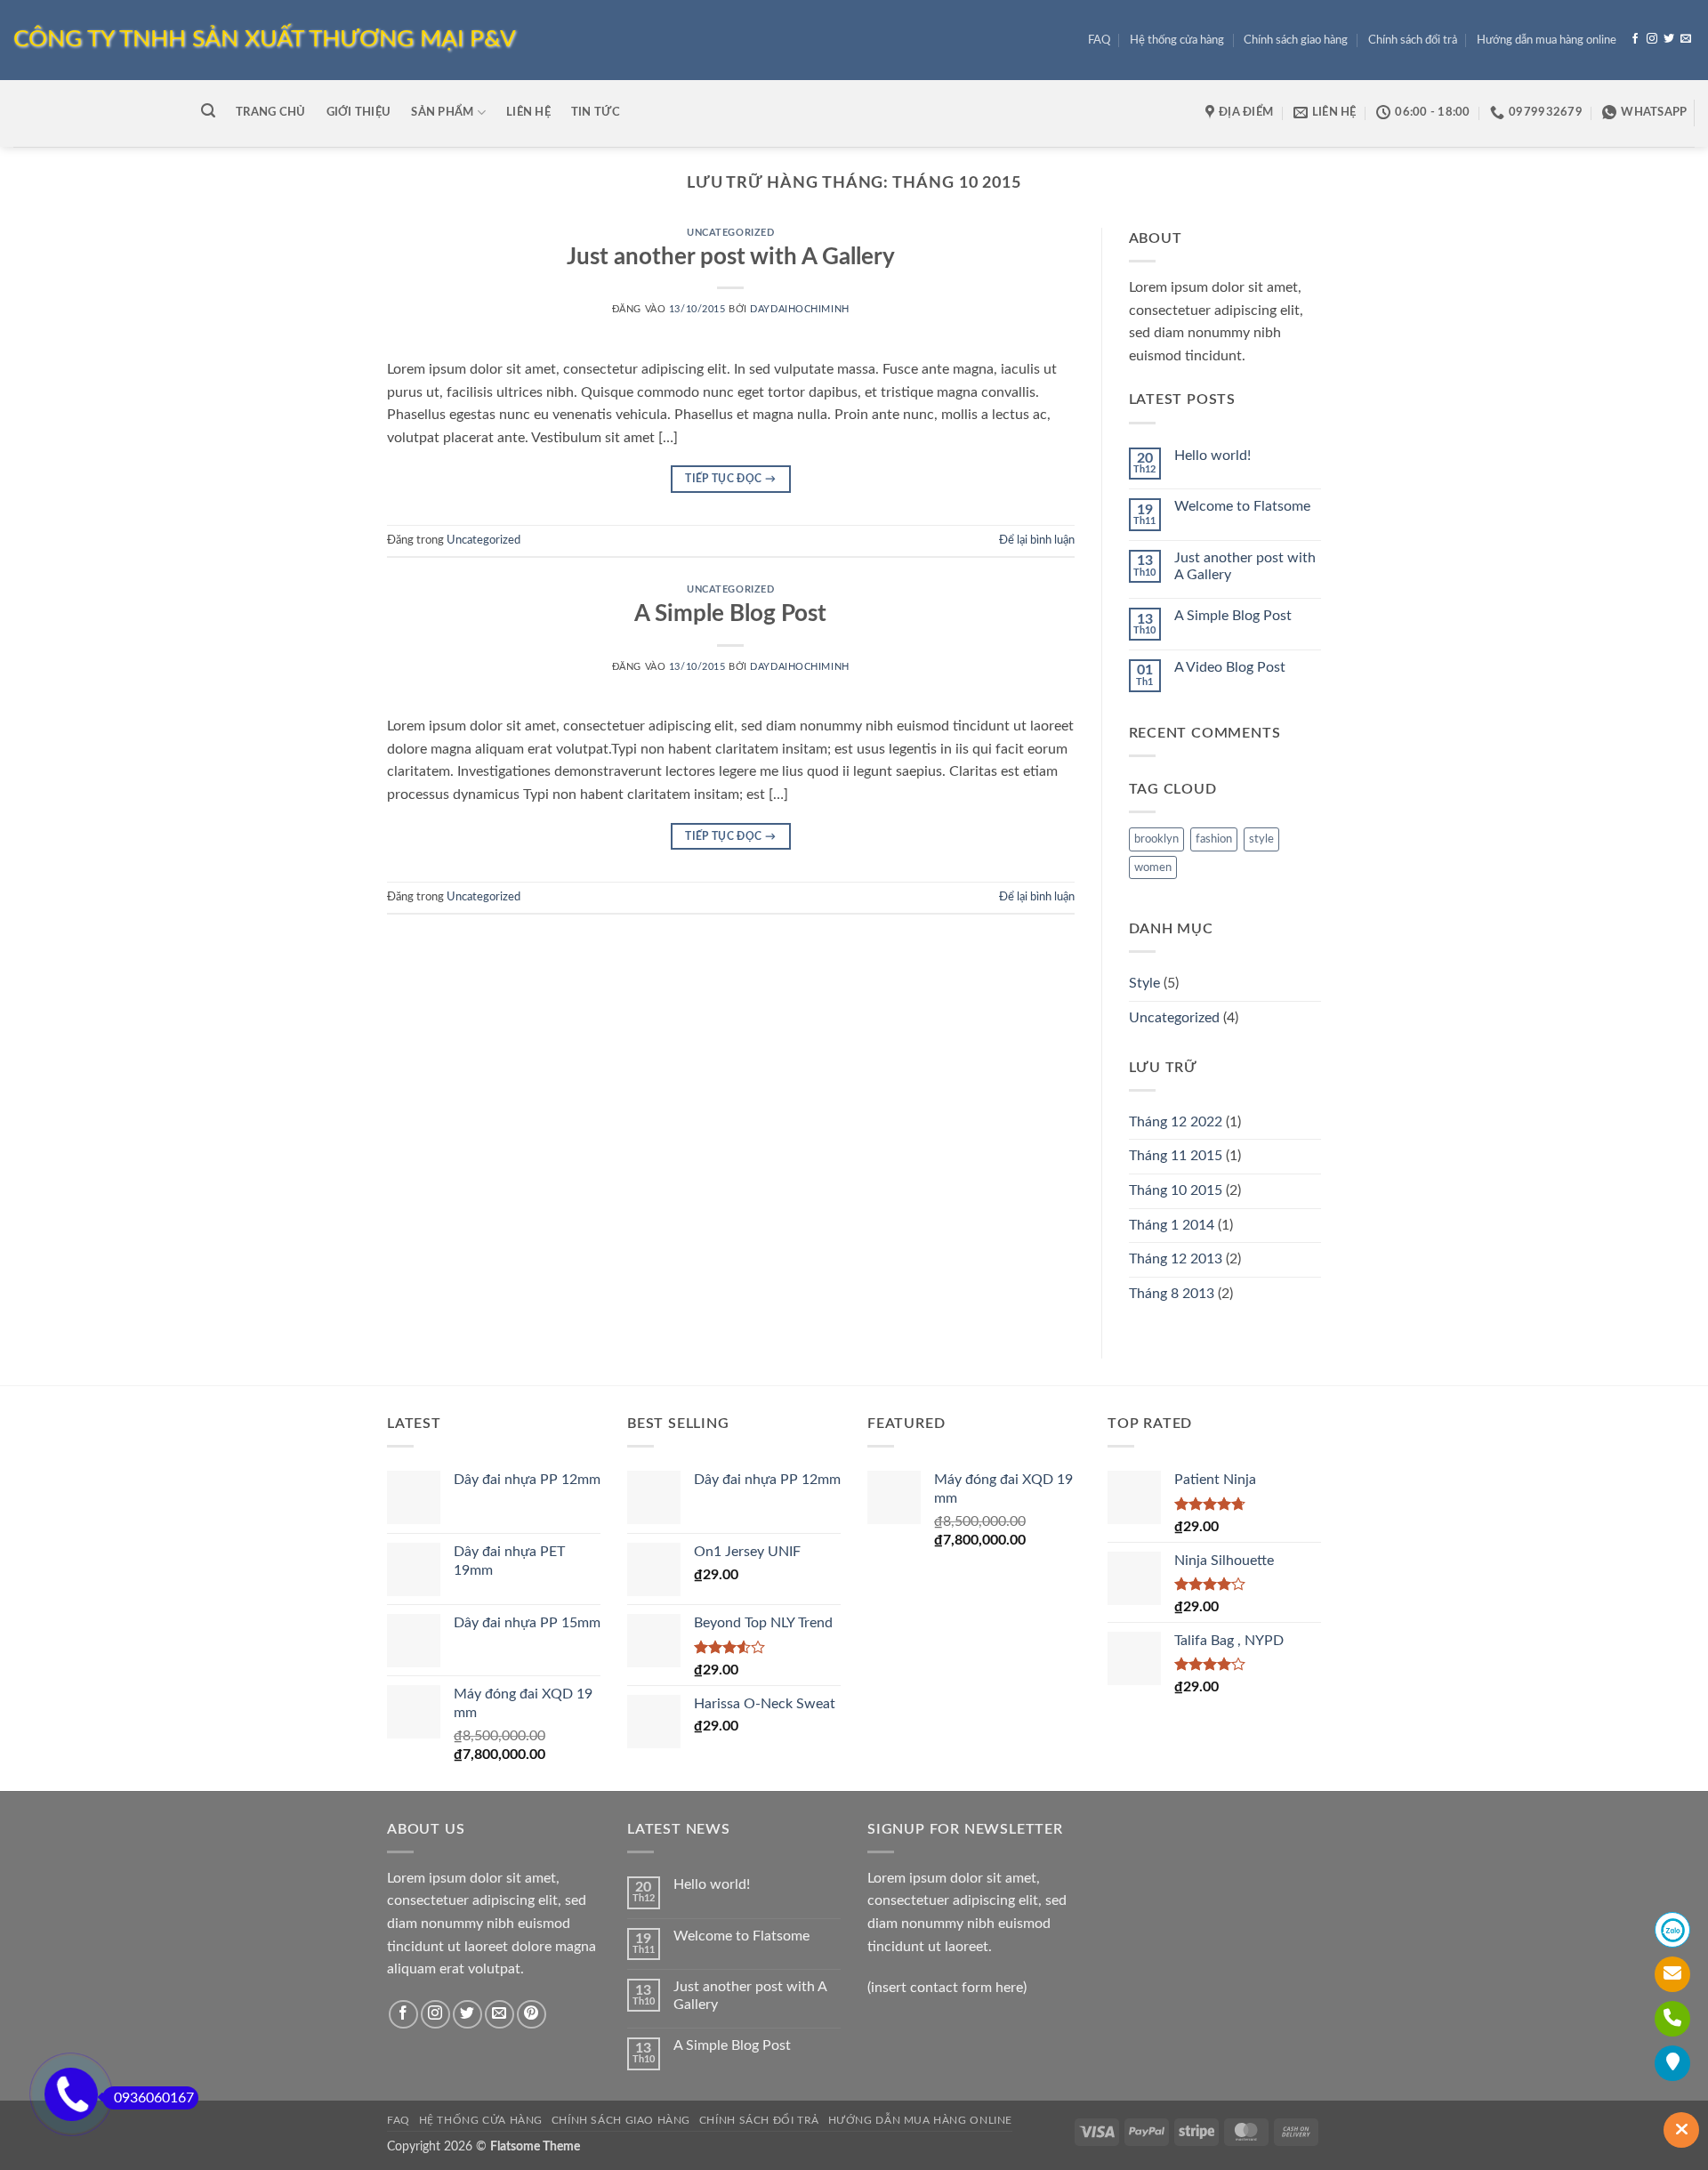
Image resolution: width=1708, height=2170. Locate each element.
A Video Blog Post (1230, 667)
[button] (208, 111)
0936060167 (154, 2098)
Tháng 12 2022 (1176, 1122)
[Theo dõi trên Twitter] (1669, 39)
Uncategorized (730, 233)
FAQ (1099, 40)
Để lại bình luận (1037, 540)
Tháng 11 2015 (1176, 1156)
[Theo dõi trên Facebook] (1635, 39)
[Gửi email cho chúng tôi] (1686, 39)
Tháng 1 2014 (1172, 1225)
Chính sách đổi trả (1413, 40)
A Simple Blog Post (730, 614)
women (1153, 867)
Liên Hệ (528, 112)
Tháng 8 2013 (1172, 1294)
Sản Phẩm (442, 112)
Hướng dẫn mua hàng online (1547, 40)
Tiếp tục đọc (730, 479)
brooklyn (1156, 839)
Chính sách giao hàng (1296, 40)
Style (1144, 983)
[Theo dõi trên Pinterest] (532, 2015)
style (1261, 839)
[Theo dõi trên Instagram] (1652, 39)
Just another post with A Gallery (731, 257)
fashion (1214, 839)
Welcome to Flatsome (1242, 506)
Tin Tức (596, 112)
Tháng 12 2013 (1176, 1259)
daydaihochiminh (799, 309)
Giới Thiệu (359, 112)
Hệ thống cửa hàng (1177, 40)
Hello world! (1213, 456)
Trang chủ (270, 112)
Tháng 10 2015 (1176, 1190)
